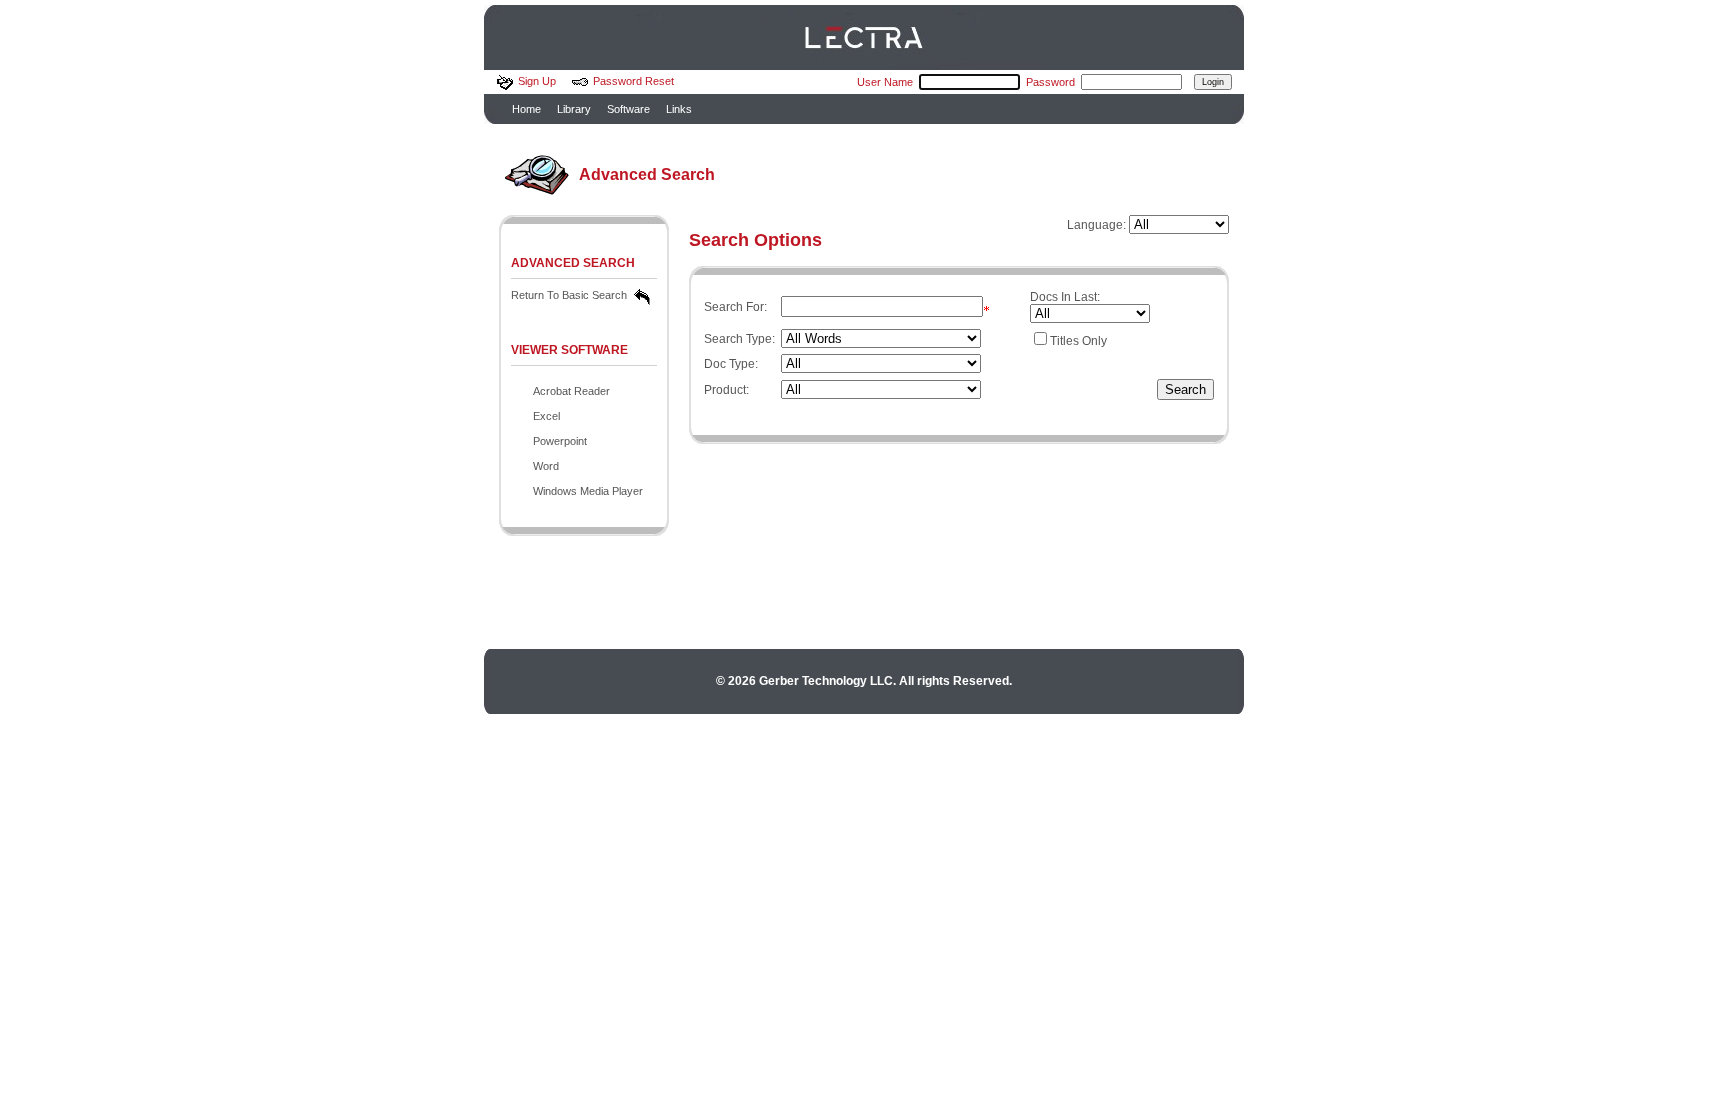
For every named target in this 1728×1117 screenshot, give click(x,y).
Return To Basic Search (569, 295)
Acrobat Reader (571, 391)
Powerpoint (560, 441)
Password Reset (633, 81)
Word (546, 466)
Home (526, 109)
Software (628, 109)
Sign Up (537, 81)
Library (574, 109)
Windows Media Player (588, 491)
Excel (546, 416)
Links (679, 109)
